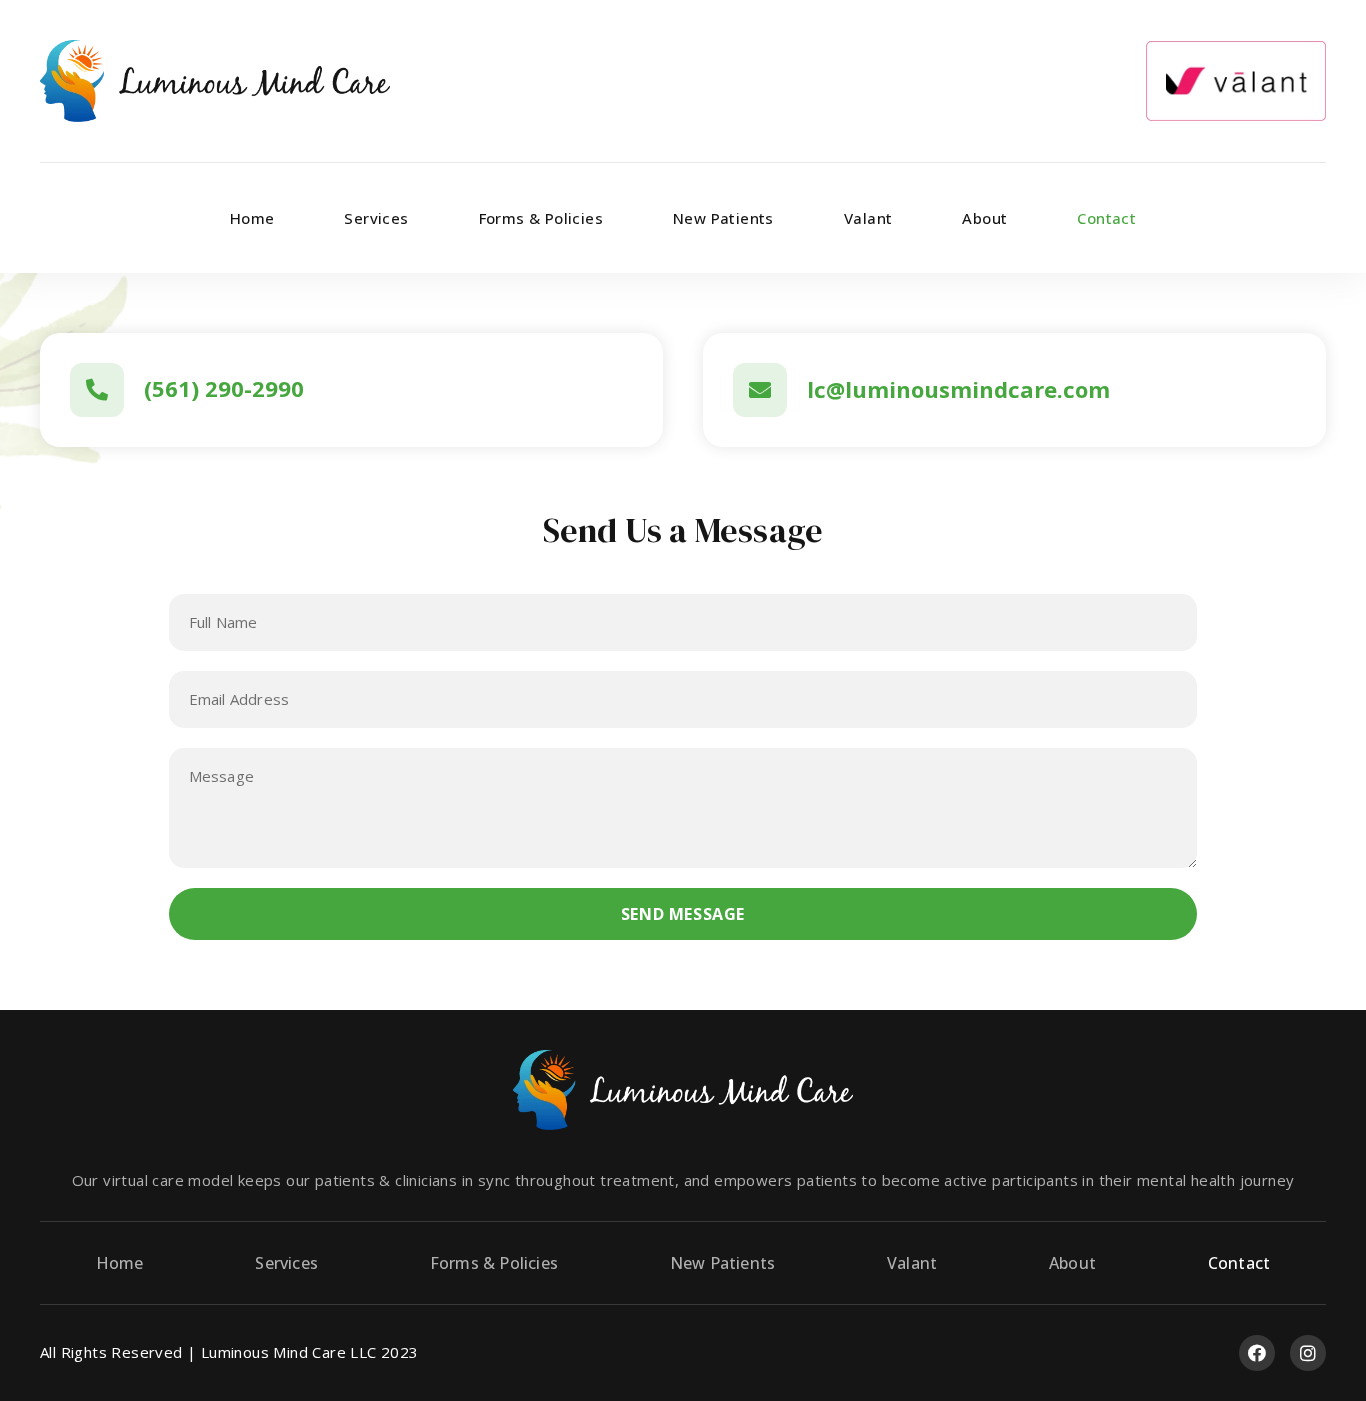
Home (252, 218)
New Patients (723, 218)
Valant (868, 218)
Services (376, 218)
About (984, 218)
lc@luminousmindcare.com (958, 389)
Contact (1106, 218)
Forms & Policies (541, 218)
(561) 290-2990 (224, 388)
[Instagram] (1308, 1353)
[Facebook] (1257, 1353)
